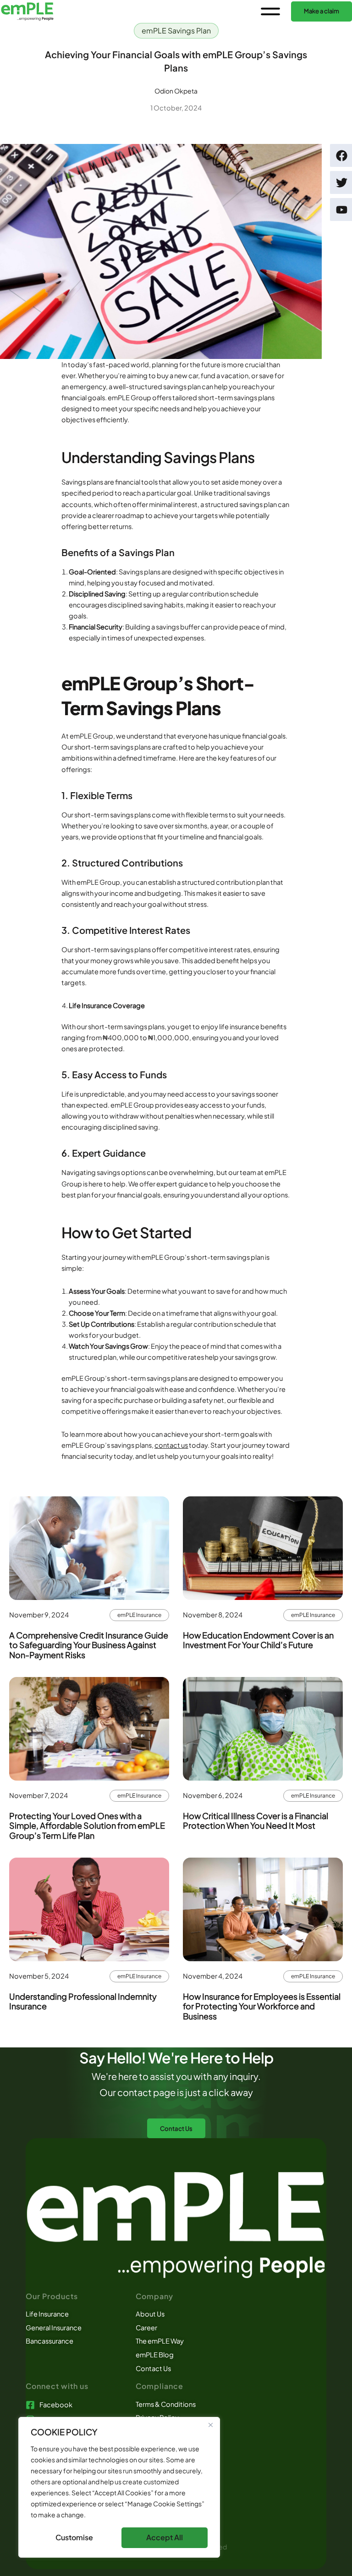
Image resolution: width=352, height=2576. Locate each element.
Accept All (165, 2537)
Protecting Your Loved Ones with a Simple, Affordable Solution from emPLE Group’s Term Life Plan (87, 1826)
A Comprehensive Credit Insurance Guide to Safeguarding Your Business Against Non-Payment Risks (89, 1645)
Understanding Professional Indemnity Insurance (83, 2001)
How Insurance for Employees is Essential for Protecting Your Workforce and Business (262, 2006)
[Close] (210, 2425)
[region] (119, 2487)
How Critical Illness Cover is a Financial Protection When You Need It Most (256, 1821)
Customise (74, 2537)
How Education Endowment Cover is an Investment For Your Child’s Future (258, 1640)
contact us (171, 1445)
